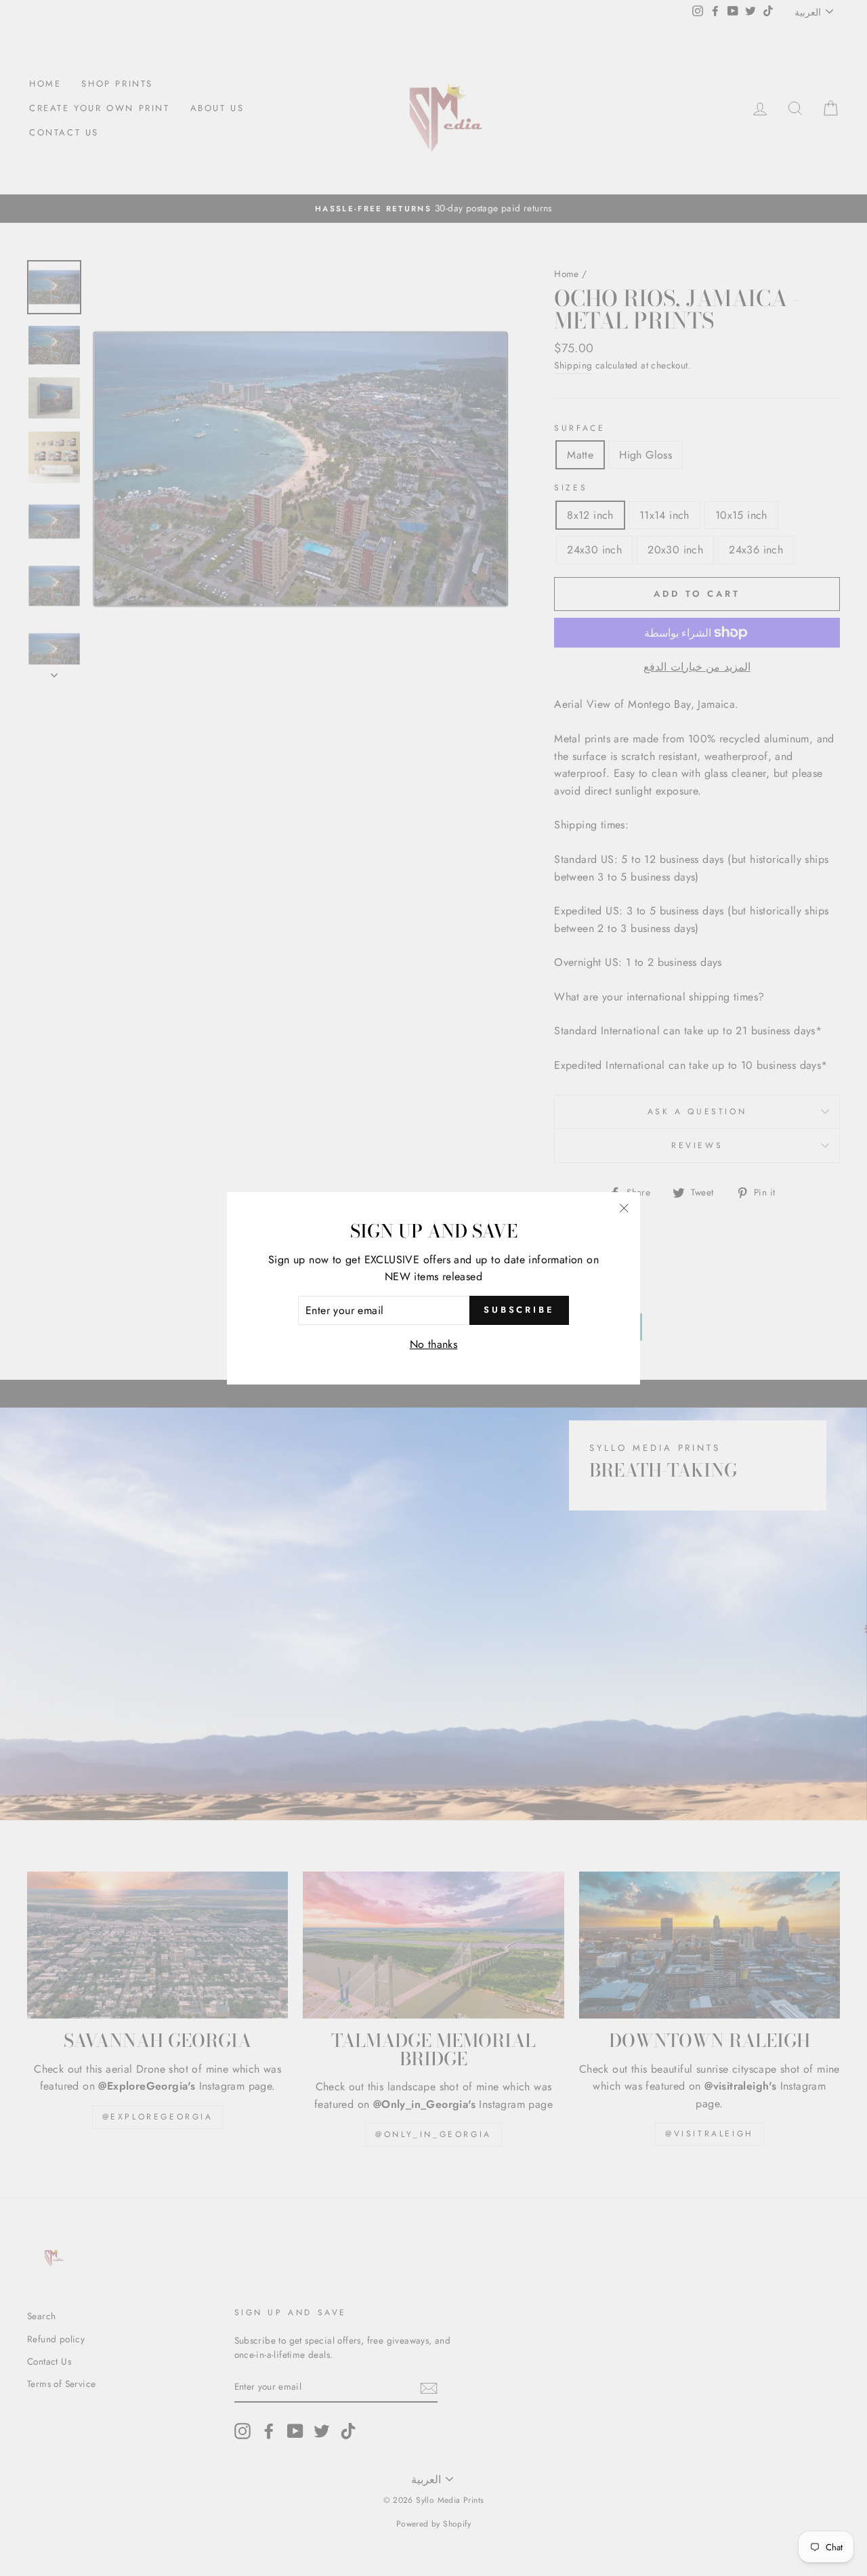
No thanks (434, 1344)
